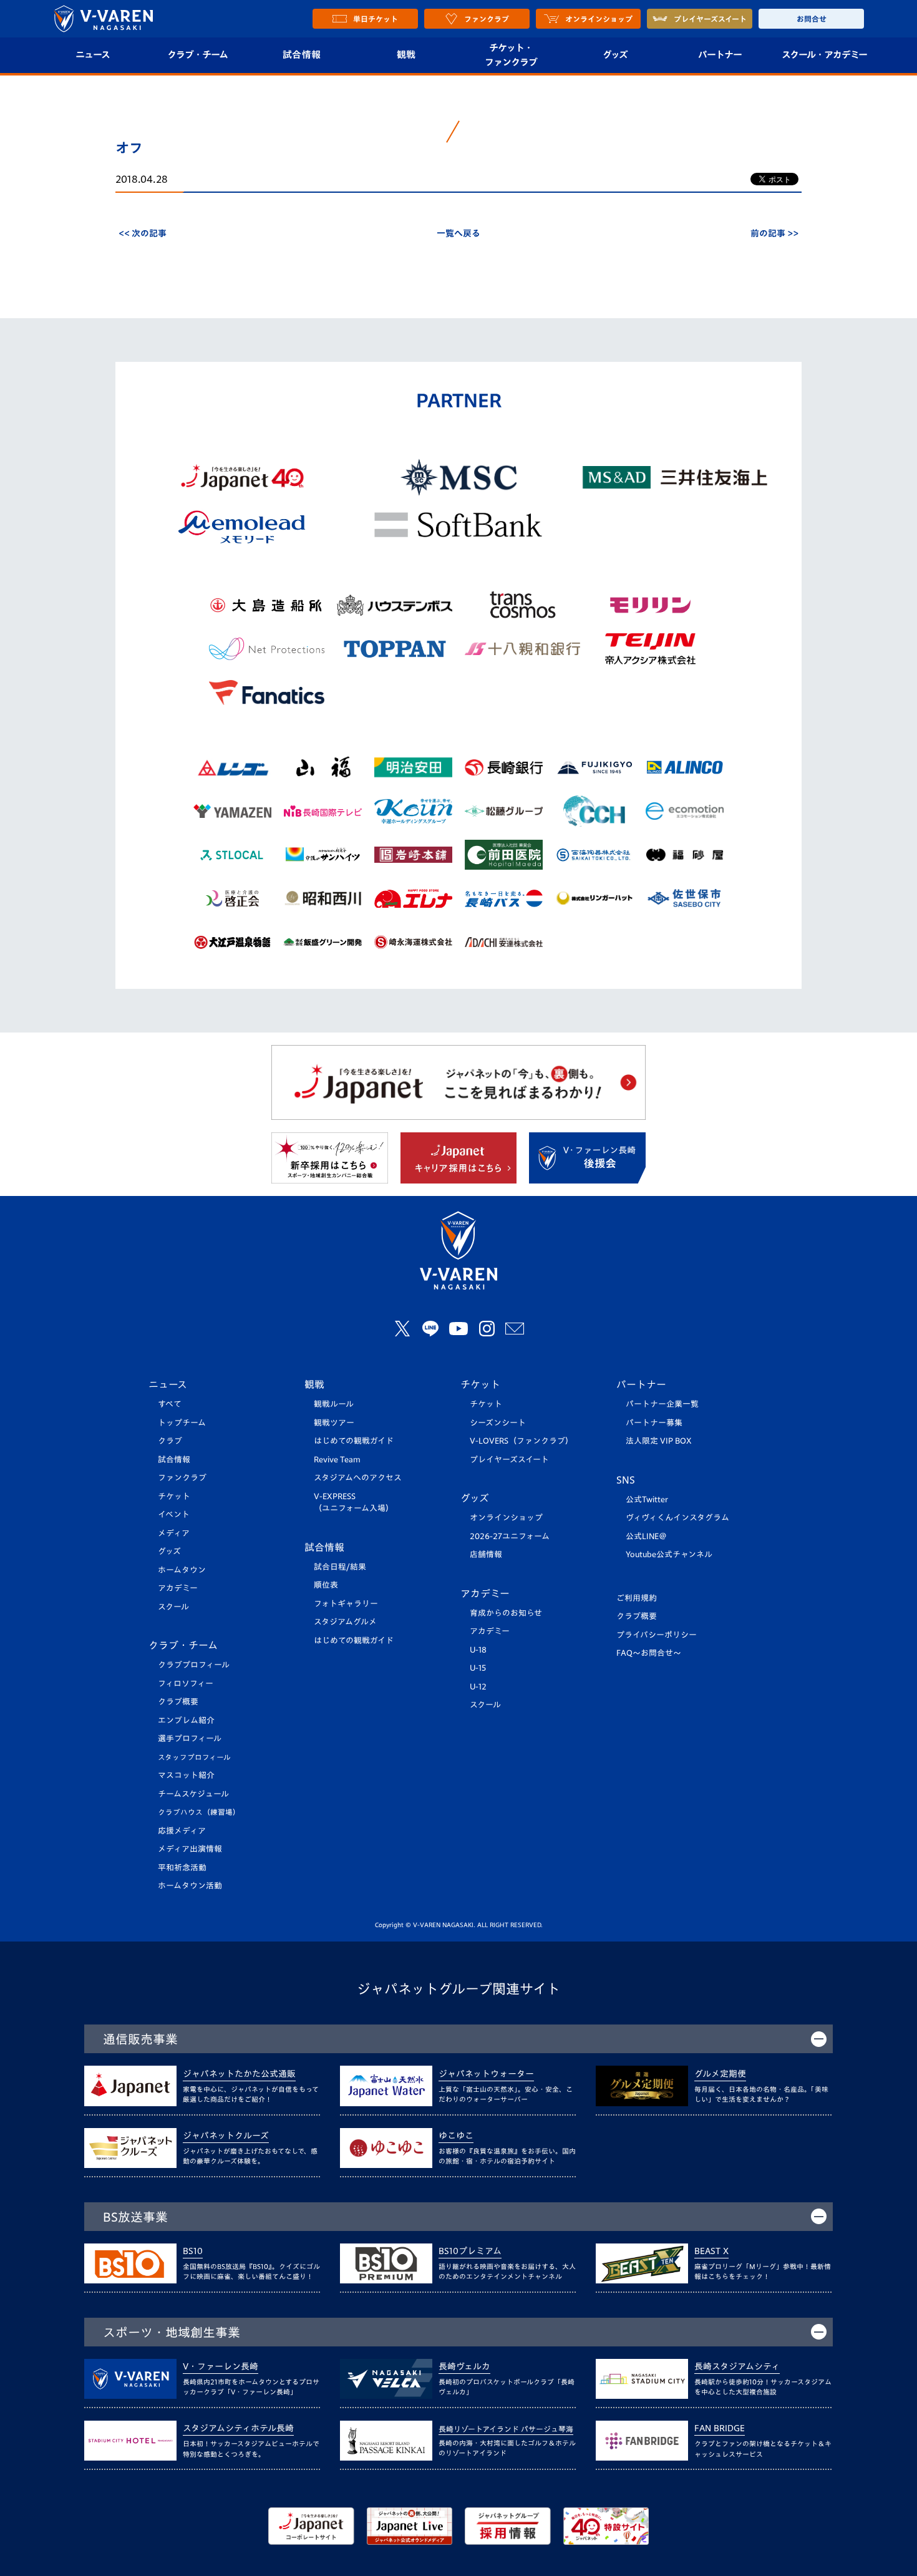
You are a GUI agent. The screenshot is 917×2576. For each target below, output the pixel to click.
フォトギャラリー (346, 1604)
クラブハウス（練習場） (199, 1812)
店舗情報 (486, 1554)
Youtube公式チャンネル (669, 1554)
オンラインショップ (506, 1518)
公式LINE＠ (646, 1536)
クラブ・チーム (197, 55)
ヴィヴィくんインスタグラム (677, 1518)
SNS (626, 1480)
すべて (170, 1404)
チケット (174, 1496)
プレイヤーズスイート (509, 1460)
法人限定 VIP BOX (659, 1441)
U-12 (478, 1687)
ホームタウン (182, 1570)
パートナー (720, 55)
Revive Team (337, 1460)
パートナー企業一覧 (662, 1404)
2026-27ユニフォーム (510, 1536)
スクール (173, 1607)
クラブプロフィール (194, 1665)
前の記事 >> (774, 233)
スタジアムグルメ (345, 1622)
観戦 (406, 55)
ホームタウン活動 (190, 1886)
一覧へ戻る (458, 233)
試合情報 (302, 55)
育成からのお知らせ (506, 1613)
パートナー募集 (654, 1423)
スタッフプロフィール (194, 1757)
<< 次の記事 (143, 233)
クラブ (170, 1441)
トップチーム (182, 1423)
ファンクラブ (182, 1478)
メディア (174, 1533)
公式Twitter (647, 1499)
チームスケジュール (193, 1794)
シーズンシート (498, 1423)
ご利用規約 (637, 1598)
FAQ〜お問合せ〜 (649, 1653)
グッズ (615, 55)
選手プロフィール (190, 1738)
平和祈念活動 (182, 1868)
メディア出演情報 (190, 1849)
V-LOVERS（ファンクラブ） (522, 1441)
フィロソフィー (186, 1684)
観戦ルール (334, 1404)
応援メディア (182, 1831)
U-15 (478, 1668)
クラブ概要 (178, 1702)
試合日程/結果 (340, 1567)
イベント (174, 1514)
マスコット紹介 (186, 1775)
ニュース (93, 55)
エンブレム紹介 (186, 1720)
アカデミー (178, 1588)
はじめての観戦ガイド (354, 1441)
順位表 (326, 1585)
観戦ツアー (334, 1423)
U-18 (478, 1650)
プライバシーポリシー (657, 1635)
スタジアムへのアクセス (358, 1478)
